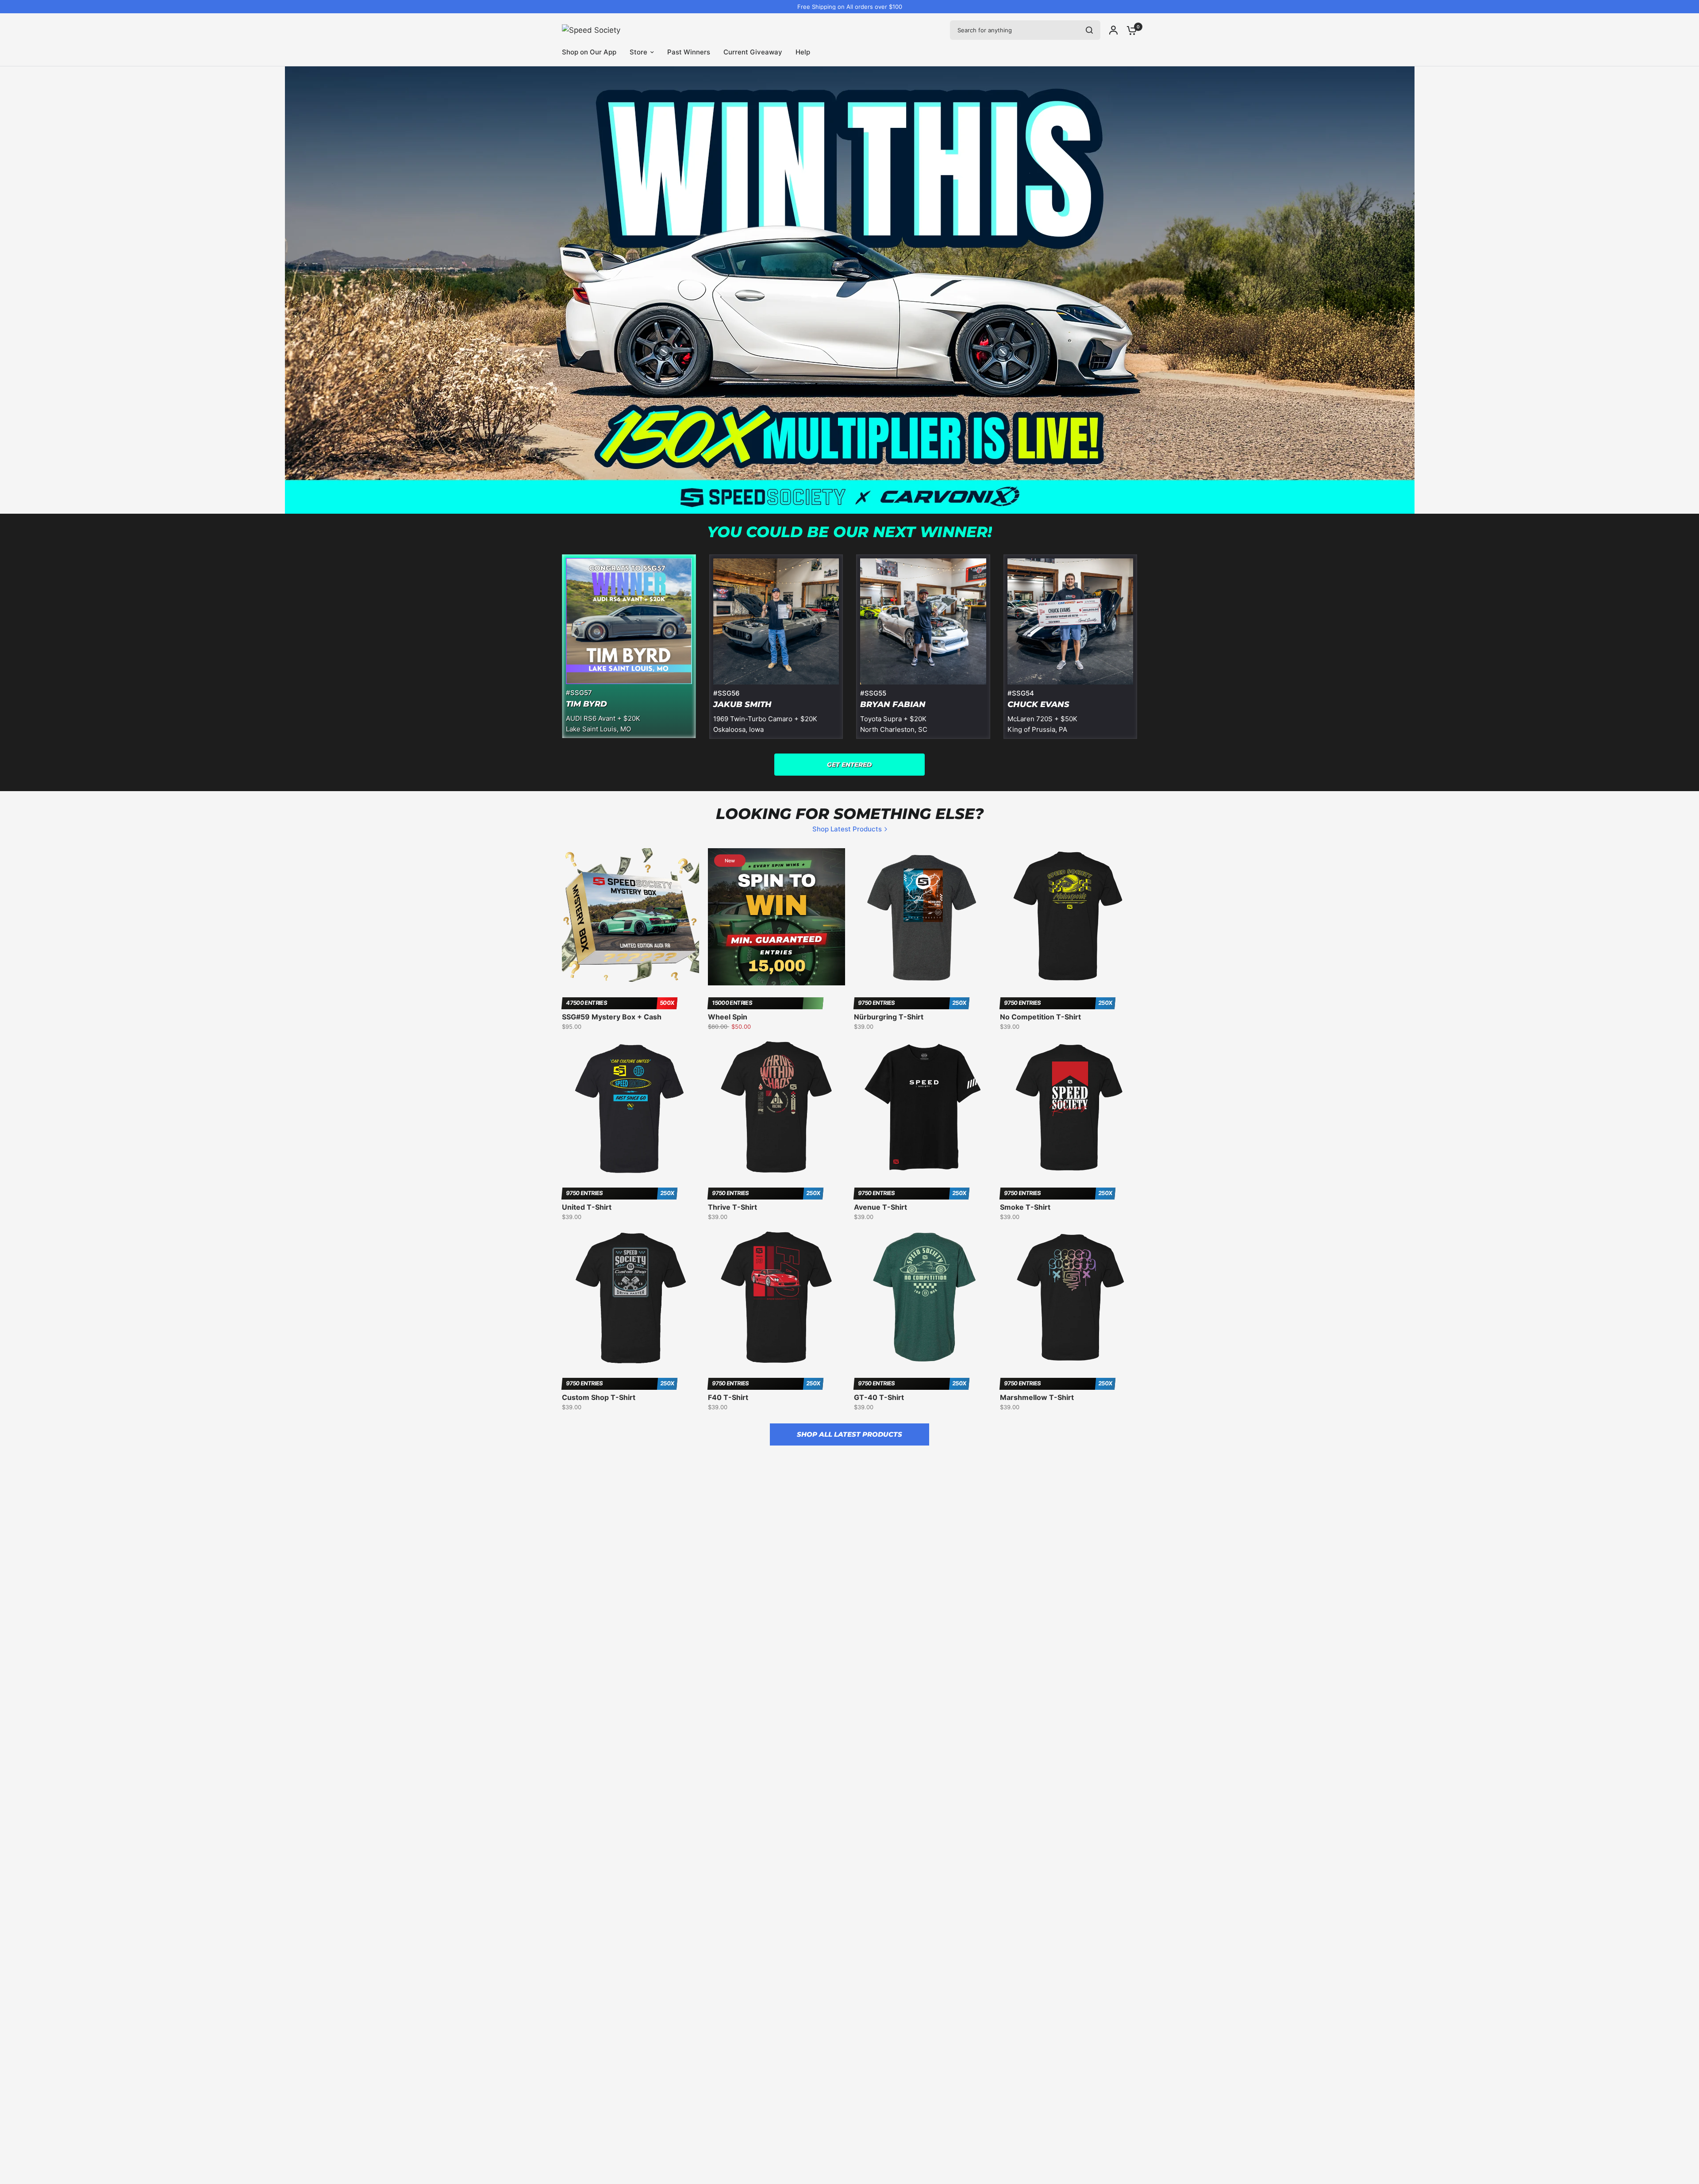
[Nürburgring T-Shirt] (923, 917)
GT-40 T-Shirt (879, 1397)
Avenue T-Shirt (880, 1207)
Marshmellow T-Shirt (1037, 1397)
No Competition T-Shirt (1040, 1017)
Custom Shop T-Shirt (599, 1397)
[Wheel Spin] (776, 917)
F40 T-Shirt (728, 1397)
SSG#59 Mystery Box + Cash (612, 1017)
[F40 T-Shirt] (776, 1297)
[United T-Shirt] (630, 1107)
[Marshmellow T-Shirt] (1069, 1297)
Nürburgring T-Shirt (889, 1017)
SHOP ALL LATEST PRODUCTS (849, 1434)
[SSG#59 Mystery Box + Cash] (630, 917)
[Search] (1089, 30)
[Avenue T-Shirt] (923, 1107)
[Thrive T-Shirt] (776, 1107)
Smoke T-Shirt (1025, 1207)
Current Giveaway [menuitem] (753, 52)
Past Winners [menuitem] (689, 52)
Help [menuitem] (803, 52)
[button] (849, 765)
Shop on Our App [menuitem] (589, 52)
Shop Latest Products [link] (847, 829)
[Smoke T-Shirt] (1069, 1107)
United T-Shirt (587, 1207)
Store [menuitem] (638, 52)
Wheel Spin (728, 1017)
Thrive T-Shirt (732, 1207)
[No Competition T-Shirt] (1069, 917)
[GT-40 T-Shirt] (923, 1297)
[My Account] (1113, 30)
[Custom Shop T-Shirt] (630, 1297)
